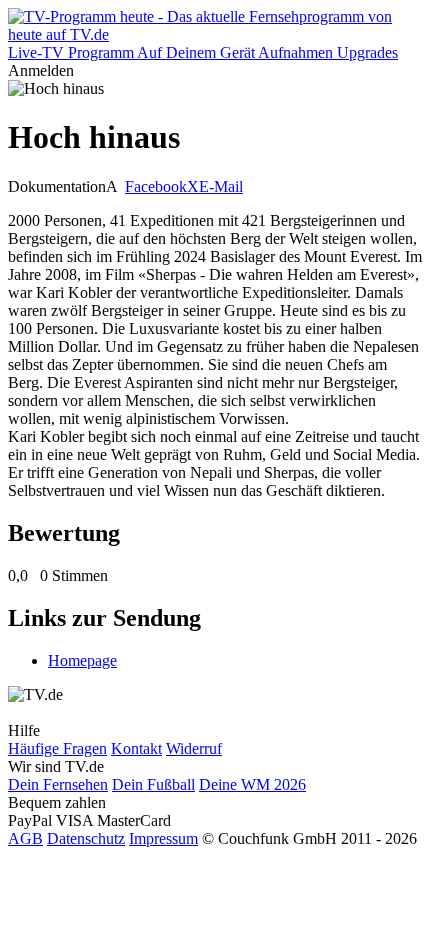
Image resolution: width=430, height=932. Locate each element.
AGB (25, 838)
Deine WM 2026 (252, 784)
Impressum (163, 838)
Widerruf (194, 748)
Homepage (82, 660)
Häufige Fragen (57, 748)
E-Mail (221, 186)
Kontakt (136, 748)
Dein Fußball (153, 784)
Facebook (156, 186)
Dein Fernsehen (58, 784)
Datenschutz (86, 838)
